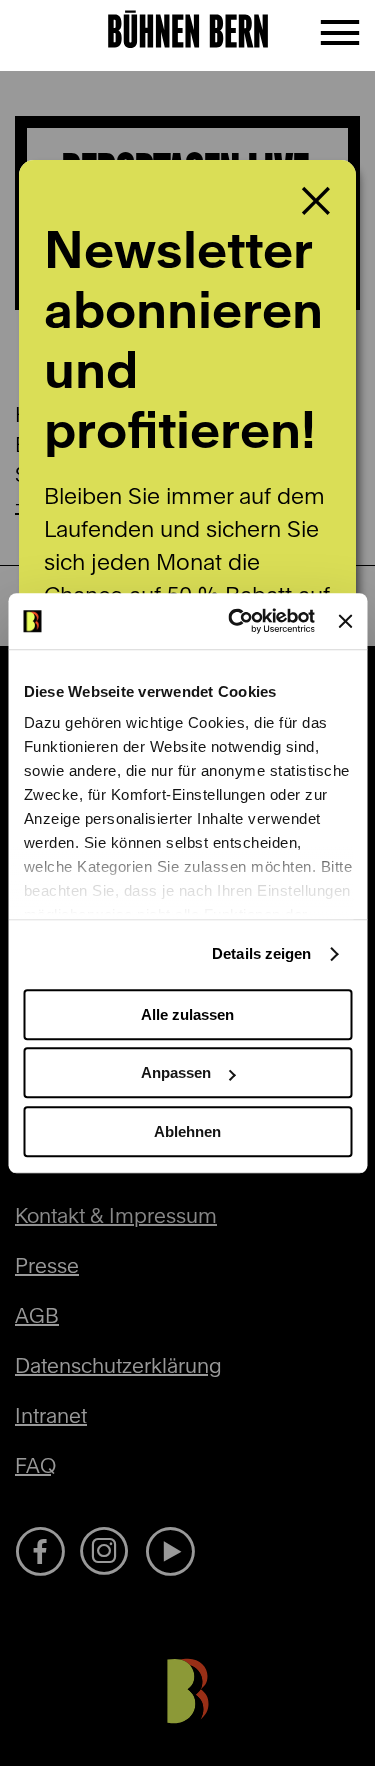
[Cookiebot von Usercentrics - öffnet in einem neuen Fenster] (235, 621)
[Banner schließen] (345, 621)
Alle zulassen (187, 1014)
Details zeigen (261, 953)
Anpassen (176, 1072)
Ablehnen (187, 1131)
